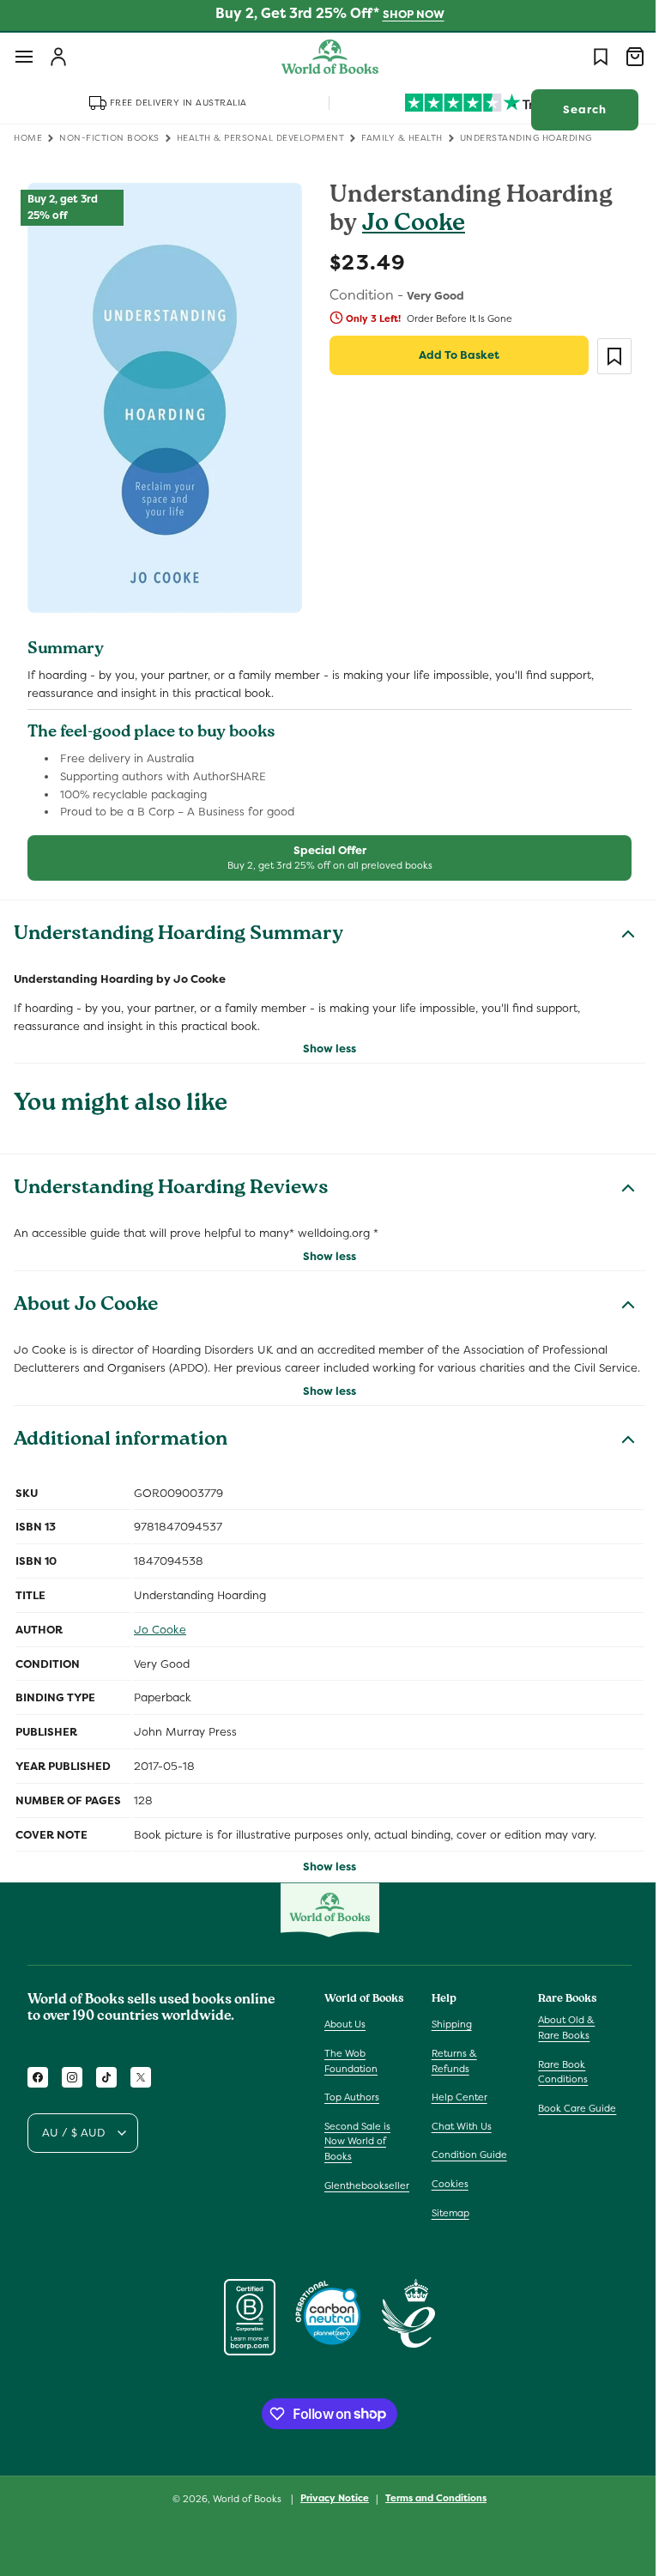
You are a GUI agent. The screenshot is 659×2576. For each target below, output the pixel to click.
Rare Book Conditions (554, 2079)
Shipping (447, 2032)
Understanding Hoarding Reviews (171, 1180)
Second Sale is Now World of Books (357, 2148)
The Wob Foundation (351, 2069)
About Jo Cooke (86, 1296)
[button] (24, 57)
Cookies (446, 2191)
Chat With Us (457, 2133)
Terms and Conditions (430, 2506)
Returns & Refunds (450, 2069)
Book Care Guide (568, 2115)
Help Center (455, 2105)
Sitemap (446, 2220)
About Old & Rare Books (558, 2035)
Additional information (121, 1449)
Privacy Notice (329, 2506)
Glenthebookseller (367, 2192)
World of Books (242, 2506)
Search (572, 109)
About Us (345, 2032)
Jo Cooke (408, 225)
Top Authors (352, 2105)
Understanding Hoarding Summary (178, 925)
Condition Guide (465, 2162)
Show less (323, 1039)
